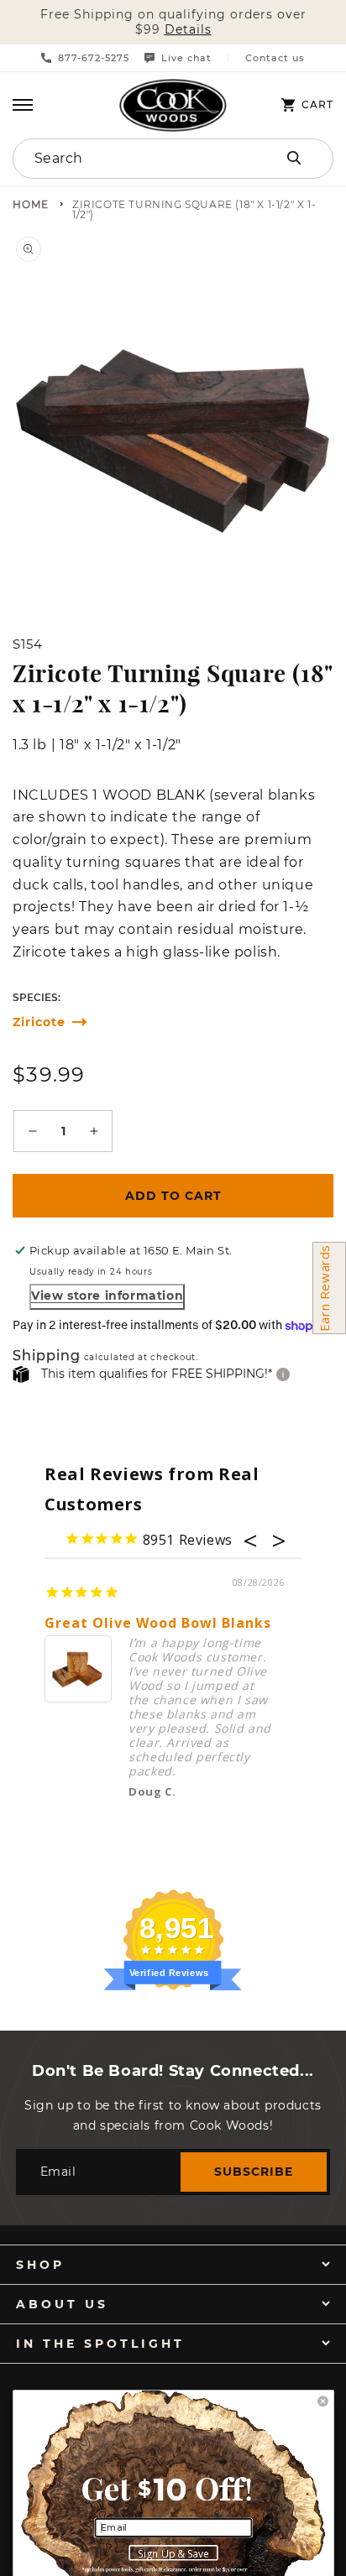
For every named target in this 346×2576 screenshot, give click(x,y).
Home (31, 205)
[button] (23, 105)
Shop (40, 2265)
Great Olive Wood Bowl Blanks (158, 1623)
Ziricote (39, 1022)
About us (62, 2304)
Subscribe (254, 2172)
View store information (107, 1296)
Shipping (47, 1356)
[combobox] (126, 159)
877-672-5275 (94, 58)
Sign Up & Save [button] (173, 2553)
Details (188, 30)
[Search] (294, 158)
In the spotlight (100, 2344)
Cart (317, 105)
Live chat (186, 58)
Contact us (275, 58)
